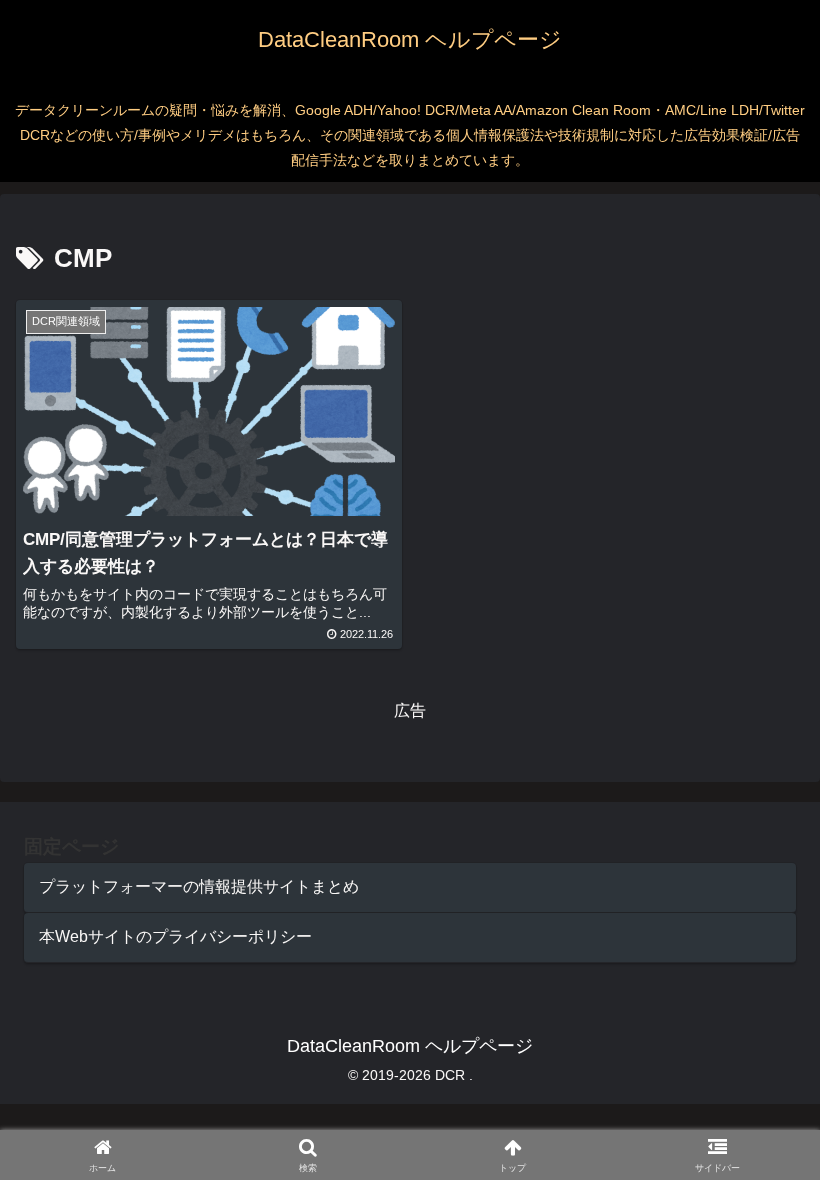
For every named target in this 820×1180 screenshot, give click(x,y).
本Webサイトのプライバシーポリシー (175, 936)
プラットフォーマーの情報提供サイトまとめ (199, 886)
